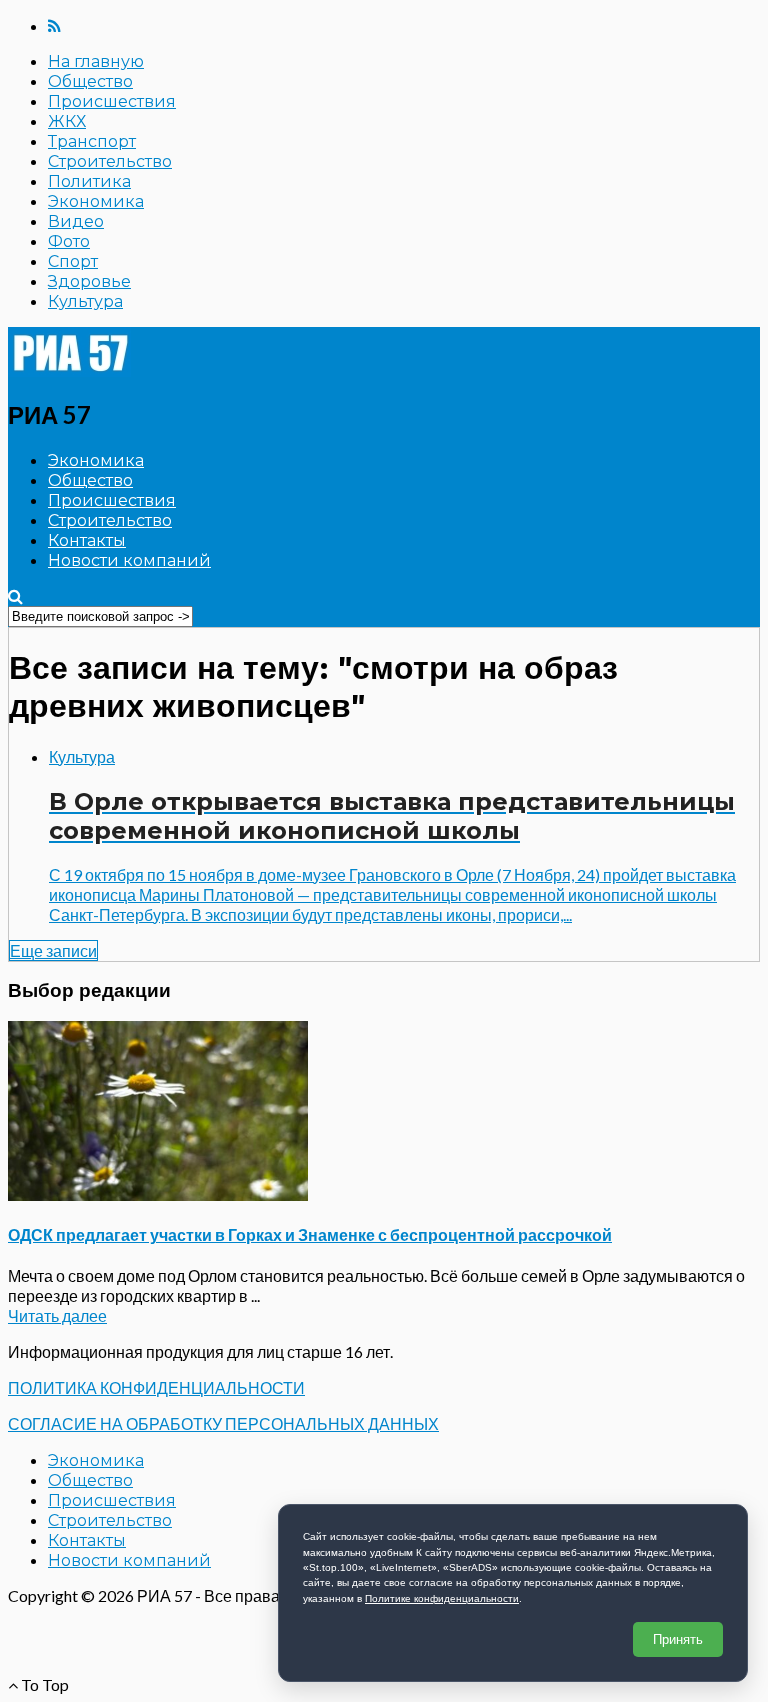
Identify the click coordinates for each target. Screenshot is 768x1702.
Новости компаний (129, 560)
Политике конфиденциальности (442, 1598)
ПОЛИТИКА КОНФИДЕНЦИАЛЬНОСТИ (156, 1387)
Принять (678, 1639)
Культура (85, 301)
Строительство (110, 161)
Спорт (73, 261)
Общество (90, 81)
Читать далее (57, 1315)
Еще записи (53, 950)
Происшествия (112, 101)
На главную (96, 61)
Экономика (96, 201)
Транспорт (92, 141)
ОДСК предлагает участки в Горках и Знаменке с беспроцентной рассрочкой (310, 1234)
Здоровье (89, 281)
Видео (76, 221)
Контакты (87, 540)
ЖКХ (67, 121)
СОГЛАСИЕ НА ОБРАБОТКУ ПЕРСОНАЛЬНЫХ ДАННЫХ (223, 1423)
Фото (69, 241)
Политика (89, 181)
